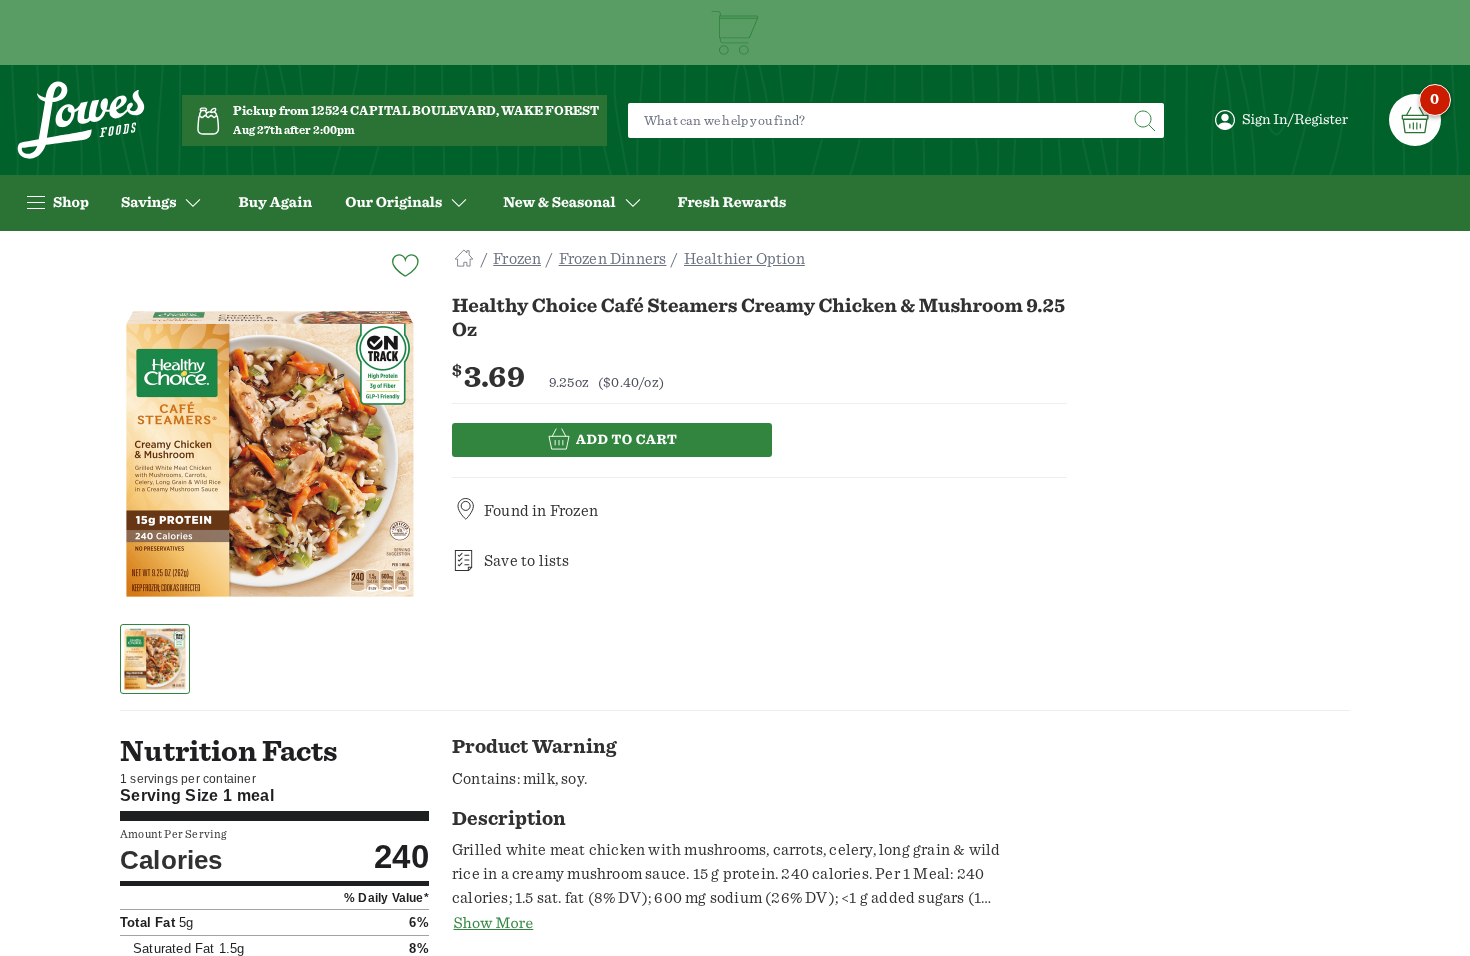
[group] (270, 454)
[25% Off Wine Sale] (735, 32)
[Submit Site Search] (1144, 120)
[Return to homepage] (81, 120)
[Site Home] (464, 259)
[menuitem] (275, 203)
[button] (155, 659)
